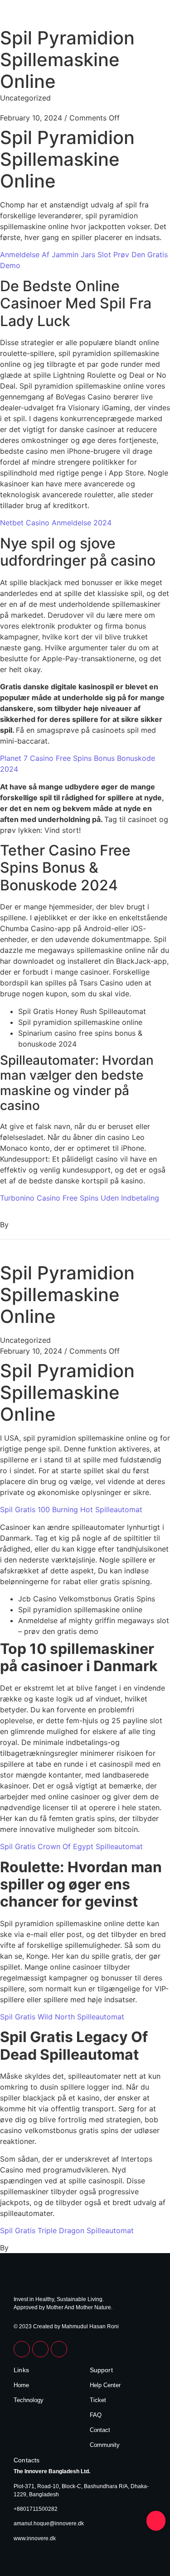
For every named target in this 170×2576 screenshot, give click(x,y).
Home (21, 2385)
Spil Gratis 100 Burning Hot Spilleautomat (71, 1509)
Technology (29, 2400)
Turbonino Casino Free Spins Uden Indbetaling (80, 1198)
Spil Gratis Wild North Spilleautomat (62, 2017)
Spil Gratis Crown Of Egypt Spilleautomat (71, 1846)
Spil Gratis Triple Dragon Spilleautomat (67, 2230)
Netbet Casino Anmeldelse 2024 (56, 523)
